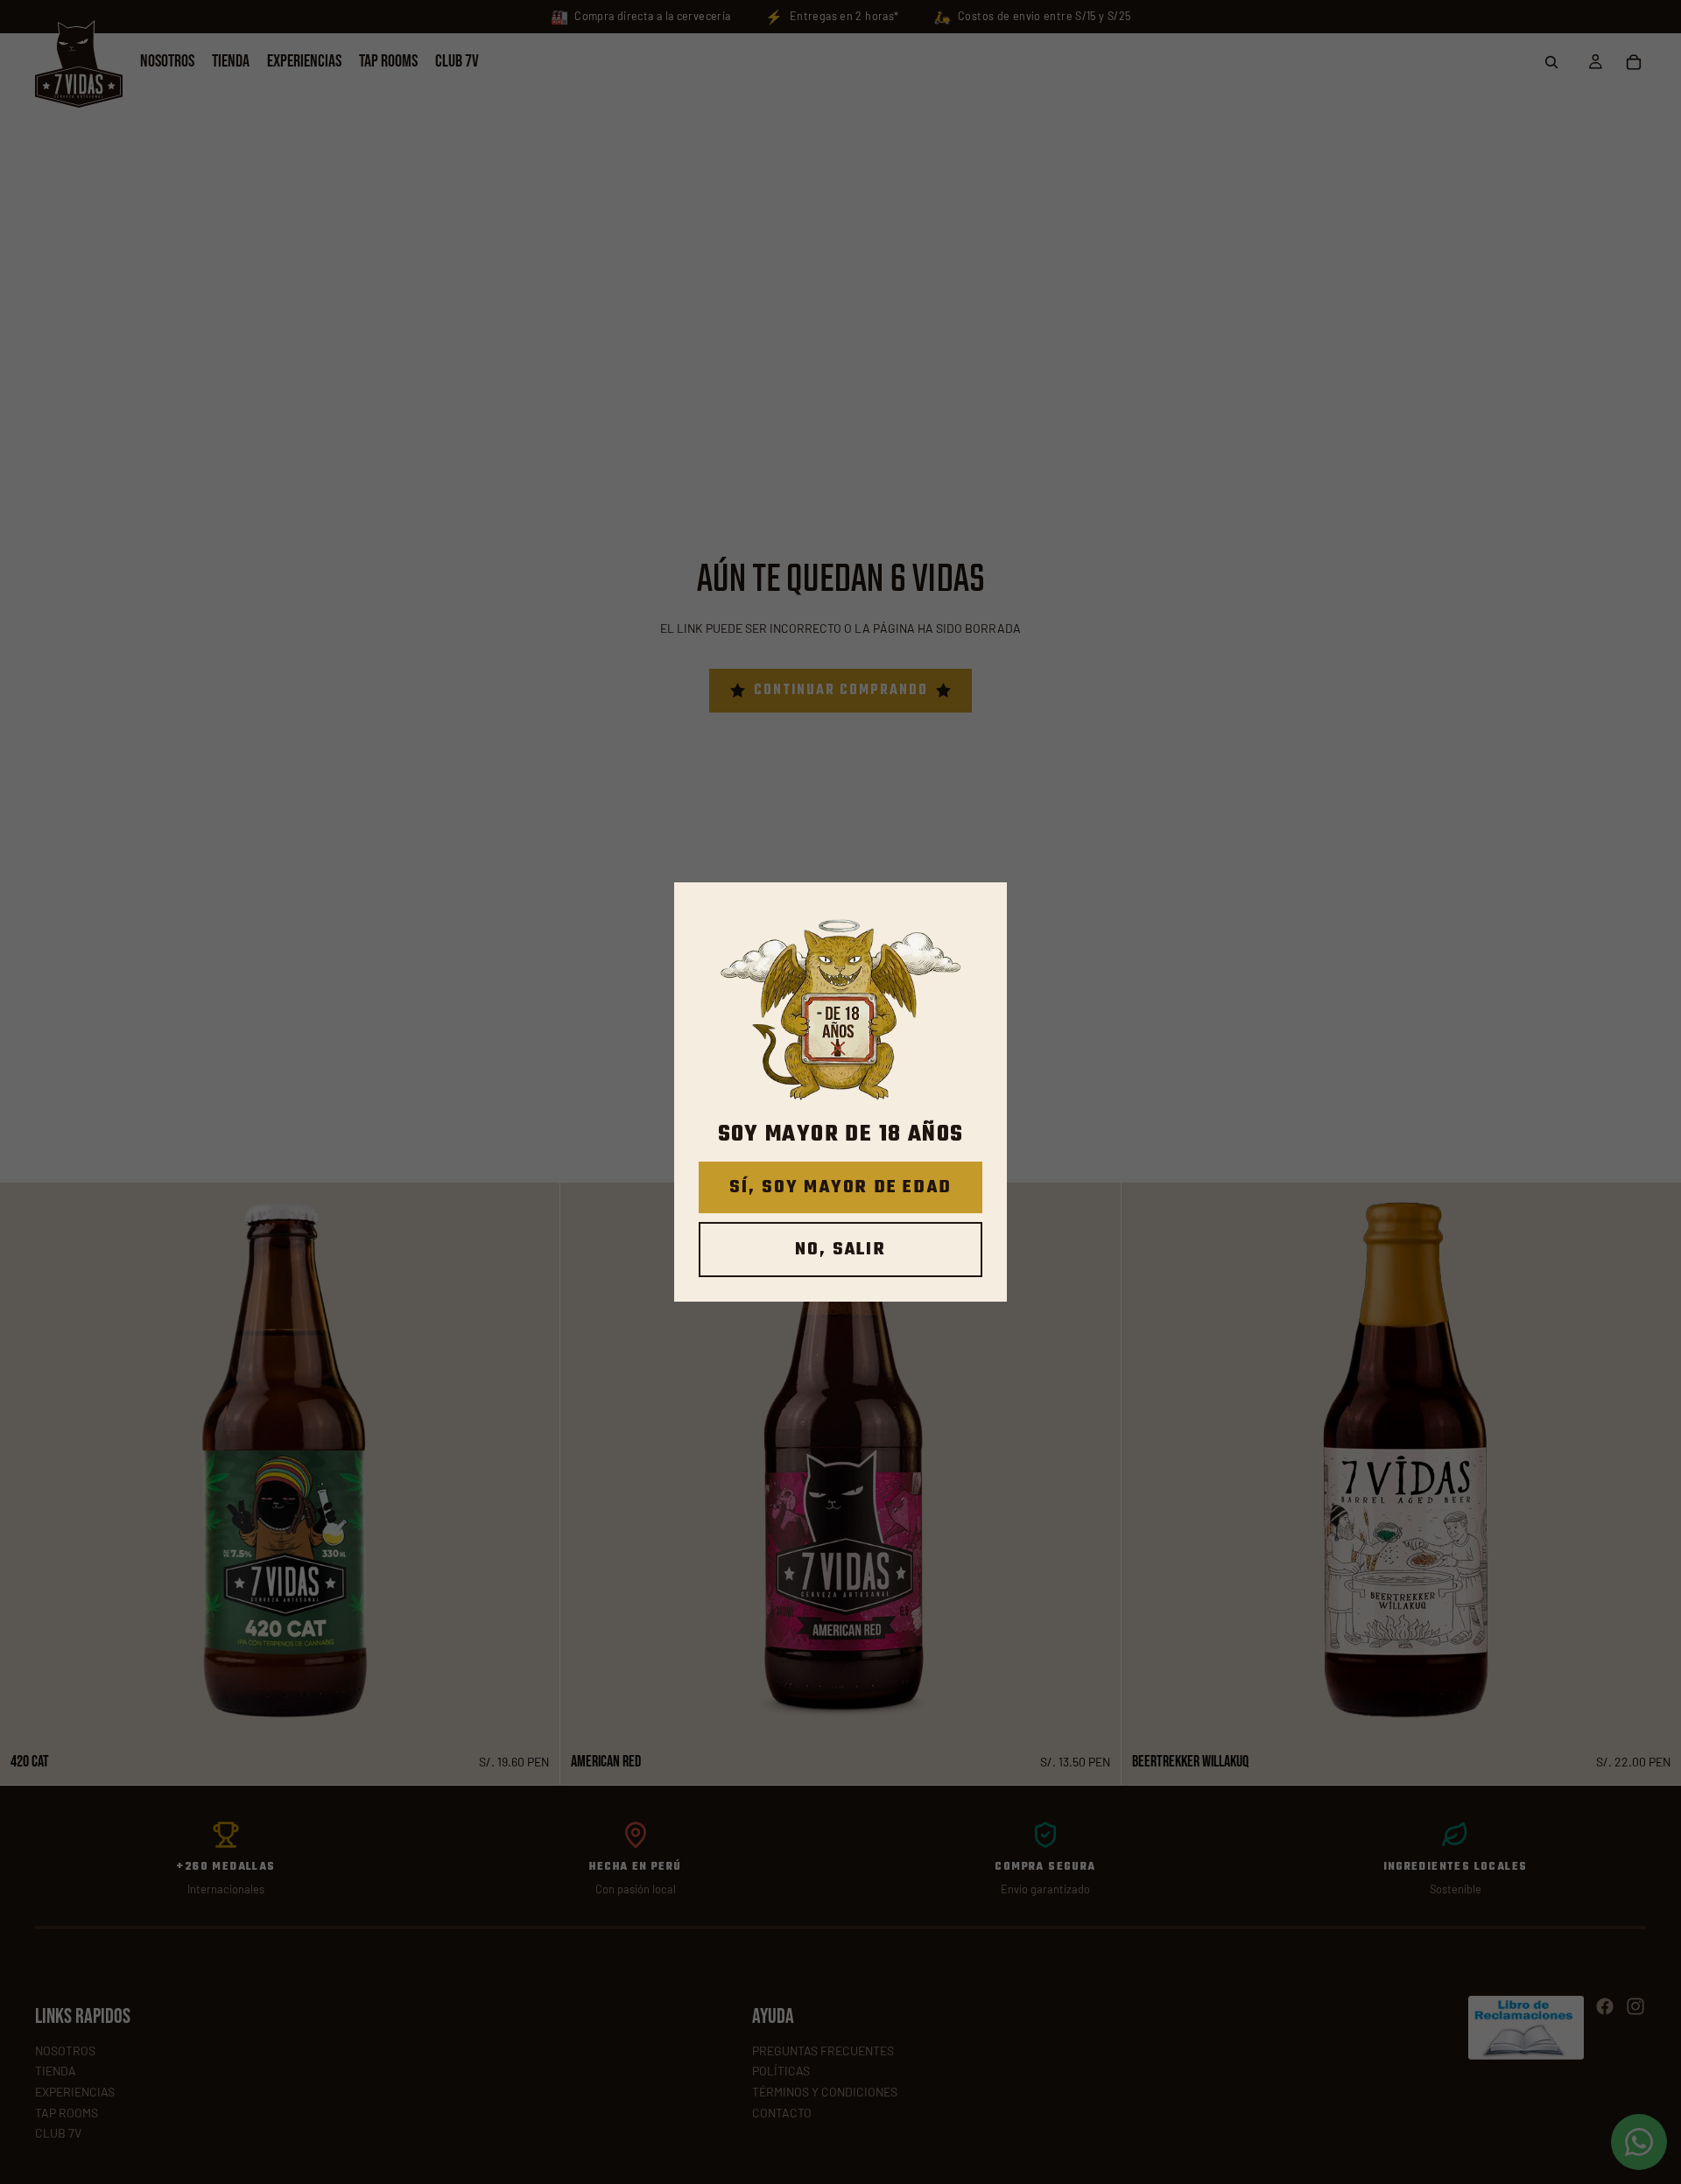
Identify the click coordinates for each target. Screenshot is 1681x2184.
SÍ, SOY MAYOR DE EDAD (840, 1187)
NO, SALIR (840, 1250)
